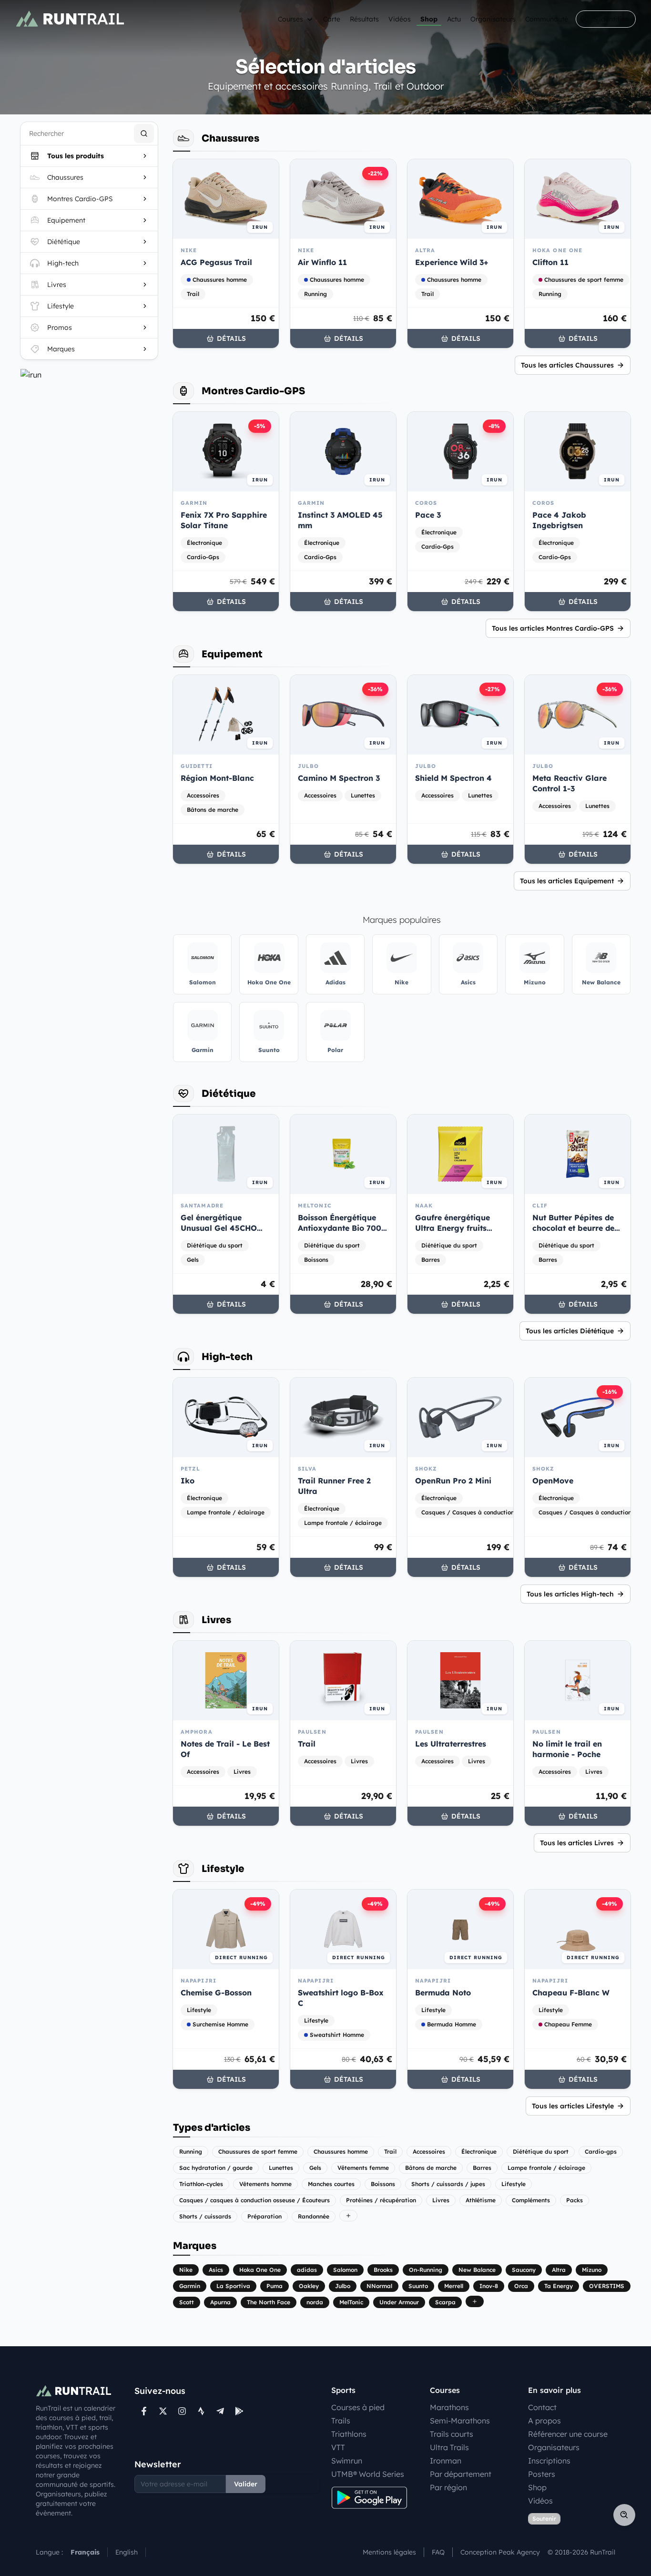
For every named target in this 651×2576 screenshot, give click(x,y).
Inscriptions (549, 2461)
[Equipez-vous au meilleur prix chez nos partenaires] (89, 375)
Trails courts (452, 2434)
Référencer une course (568, 2434)
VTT (338, 2447)
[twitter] (163, 2411)
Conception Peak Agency (500, 2552)
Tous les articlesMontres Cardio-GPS (553, 628)
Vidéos (400, 19)
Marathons (449, 2407)
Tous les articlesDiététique (570, 1331)
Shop (429, 19)
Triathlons (349, 2434)
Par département (461, 2474)
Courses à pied (358, 2407)
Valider (246, 2484)
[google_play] (239, 2411)
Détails (231, 338)
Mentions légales (389, 2552)
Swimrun (347, 2461)
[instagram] (182, 2411)
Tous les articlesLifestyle (573, 2106)
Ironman (446, 2461)
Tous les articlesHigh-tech (570, 1594)
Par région (448, 2487)
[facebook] (144, 2411)
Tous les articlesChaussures (567, 365)
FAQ (438, 2552)
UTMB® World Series (368, 2474)
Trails (341, 2421)
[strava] (201, 2411)
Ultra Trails (449, 2447)
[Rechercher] (144, 133)
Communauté (547, 19)
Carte (332, 19)
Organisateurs (493, 19)
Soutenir (544, 2519)
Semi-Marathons (460, 2421)
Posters (542, 2474)
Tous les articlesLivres (577, 1843)
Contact (542, 2407)
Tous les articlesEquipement (567, 881)
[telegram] (220, 2411)
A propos (544, 2421)
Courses (290, 19)
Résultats (364, 19)
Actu (454, 19)
